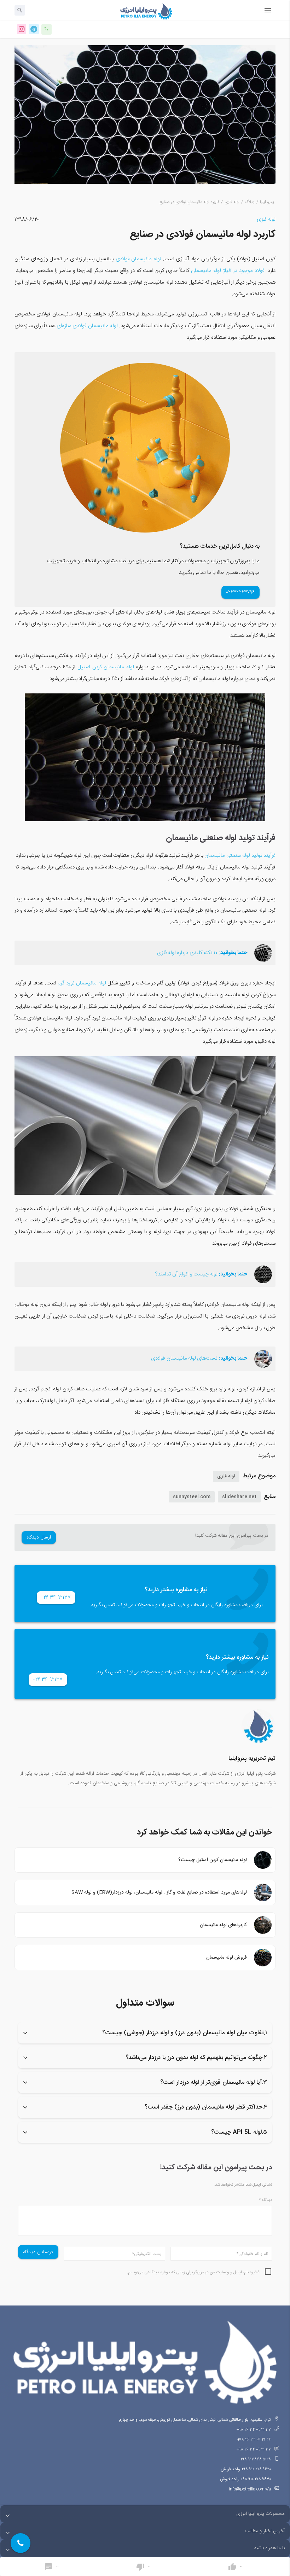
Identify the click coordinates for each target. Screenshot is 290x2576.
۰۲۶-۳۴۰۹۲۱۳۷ (56, 1598)
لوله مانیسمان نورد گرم (83, 983)
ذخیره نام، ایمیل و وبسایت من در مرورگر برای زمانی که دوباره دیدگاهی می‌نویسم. (193, 2272)
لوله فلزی (232, 202)
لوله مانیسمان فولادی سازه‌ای (87, 326)
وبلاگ (250, 202)
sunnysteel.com (192, 1497)
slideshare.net (239, 1497)
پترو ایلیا (267, 202)
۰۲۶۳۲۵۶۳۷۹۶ (240, 592)
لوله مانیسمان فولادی (138, 259)
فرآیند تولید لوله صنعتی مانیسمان (240, 856)
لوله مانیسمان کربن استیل (106, 667)
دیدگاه (265, 2200)
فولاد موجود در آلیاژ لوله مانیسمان (228, 271)
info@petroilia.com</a (250, 2489)
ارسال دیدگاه (39, 1537)
